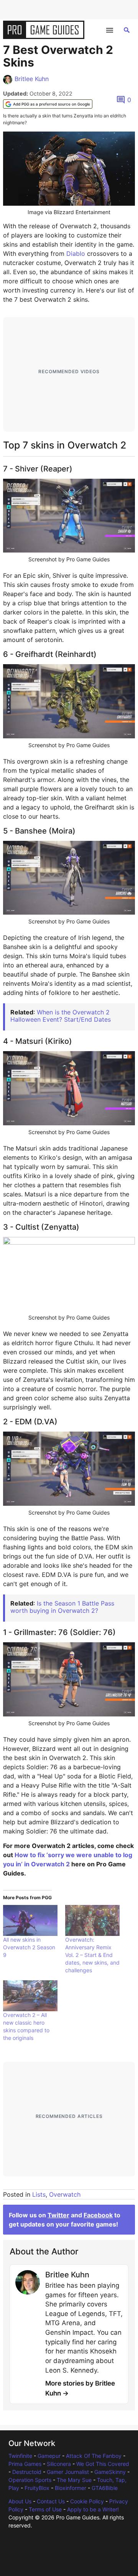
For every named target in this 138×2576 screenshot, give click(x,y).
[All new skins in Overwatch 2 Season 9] (30, 1920)
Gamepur (49, 2456)
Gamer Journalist (68, 2472)
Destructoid (27, 2472)
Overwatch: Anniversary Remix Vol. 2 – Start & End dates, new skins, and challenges (92, 1955)
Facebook (98, 2215)
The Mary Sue (74, 2480)
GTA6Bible (105, 2488)
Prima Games (25, 2464)
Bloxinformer (71, 2488)
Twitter (58, 2215)
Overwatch (65, 2194)
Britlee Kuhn (32, 79)
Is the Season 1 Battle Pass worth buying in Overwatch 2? (62, 1607)
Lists (39, 2194)
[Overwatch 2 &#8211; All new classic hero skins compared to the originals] (30, 1996)
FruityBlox (37, 2488)
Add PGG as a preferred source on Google (52, 104)
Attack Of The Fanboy (94, 2456)
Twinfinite (20, 2456)
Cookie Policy (87, 2501)
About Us (20, 2501)
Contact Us (51, 2501)
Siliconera (59, 2464)
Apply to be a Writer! (93, 2509)
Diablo (76, 254)
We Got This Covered (103, 2464)
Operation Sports (30, 2480)
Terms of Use (45, 2509)
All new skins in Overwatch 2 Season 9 (29, 1947)
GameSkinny (110, 2472)
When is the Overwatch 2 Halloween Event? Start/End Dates (61, 1016)
